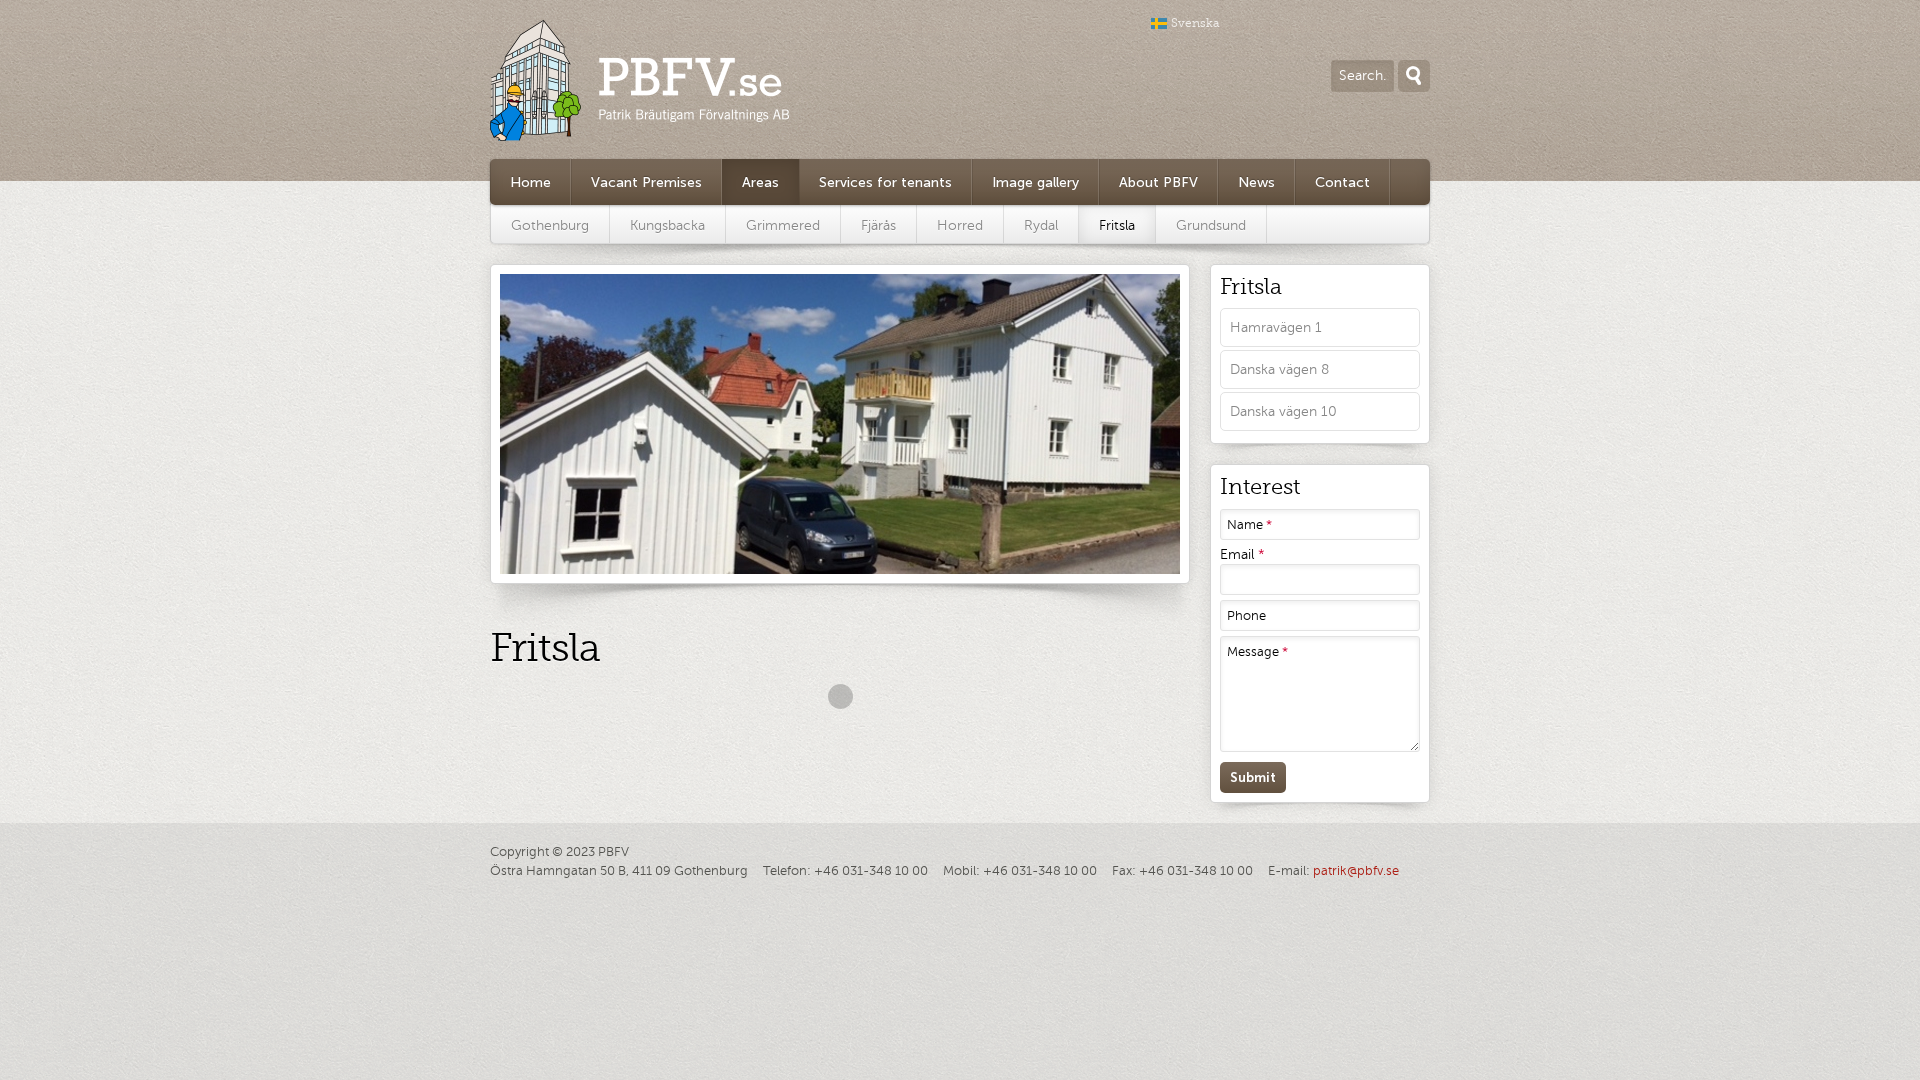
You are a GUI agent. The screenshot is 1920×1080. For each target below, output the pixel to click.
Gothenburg (550, 225)
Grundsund (1211, 225)
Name (1249, 525)
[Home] (640, 80)
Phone (1246, 616)
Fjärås (878, 225)
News (1256, 182)
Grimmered (783, 225)
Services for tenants (885, 182)
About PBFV (1158, 182)
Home (530, 182)
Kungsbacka (667, 225)
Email (1242, 554)
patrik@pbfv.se (1356, 871)
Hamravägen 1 (1276, 327)
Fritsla (1117, 225)
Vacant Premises (646, 182)
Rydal (1041, 225)
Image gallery (1035, 182)
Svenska (1195, 23)
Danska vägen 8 (1279, 369)
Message (1257, 652)
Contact (1342, 182)
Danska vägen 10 (1283, 411)
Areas (760, 182)
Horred (960, 225)
